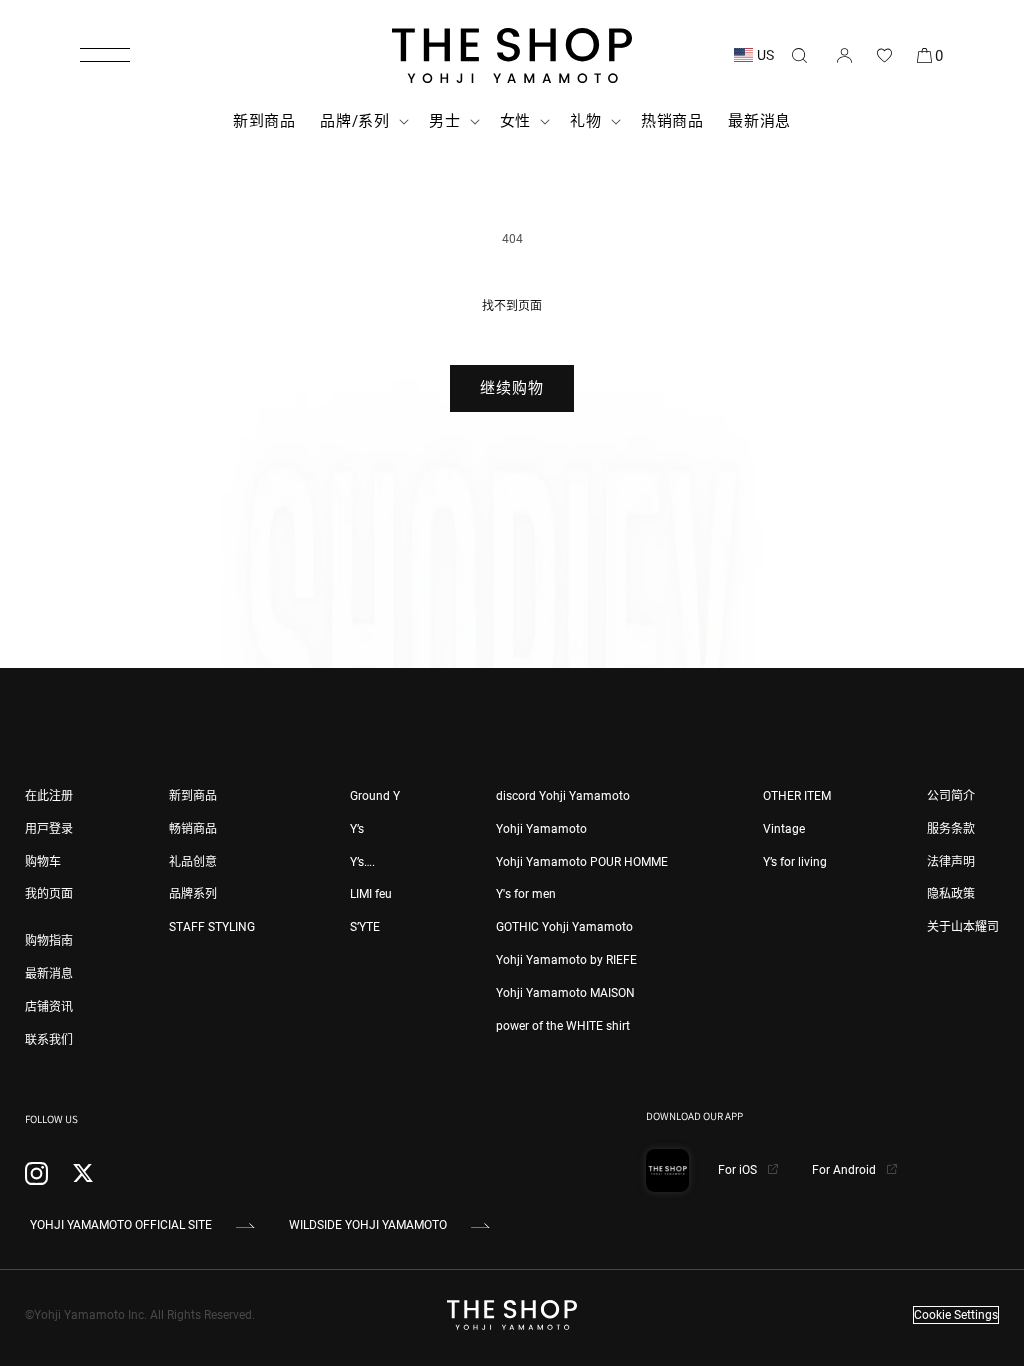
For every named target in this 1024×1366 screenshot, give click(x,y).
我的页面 (49, 894)
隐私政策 (951, 894)
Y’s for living (795, 862)
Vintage (784, 829)
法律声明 (951, 862)
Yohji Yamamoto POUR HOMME (582, 862)
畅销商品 (193, 829)
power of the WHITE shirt (563, 1026)
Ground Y (375, 796)
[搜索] (799, 55)
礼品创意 (193, 862)
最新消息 (49, 974)
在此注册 (49, 796)
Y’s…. (362, 862)
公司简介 (951, 796)
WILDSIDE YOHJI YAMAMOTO (368, 1225)
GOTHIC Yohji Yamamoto (564, 927)
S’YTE (365, 927)
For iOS (739, 1170)
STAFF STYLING (212, 927)
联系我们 (49, 1040)
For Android (845, 1170)
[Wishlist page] (884, 55)
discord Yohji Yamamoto (563, 796)
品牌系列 (193, 894)
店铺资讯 (49, 1007)
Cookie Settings (956, 1315)
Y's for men (526, 894)
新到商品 (193, 796)
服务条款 (951, 829)
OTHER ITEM (797, 796)
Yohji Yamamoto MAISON (565, 993)
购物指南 (49, 941)
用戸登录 (49, 829)
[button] (105, 55)
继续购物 (512, 388)
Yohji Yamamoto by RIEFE (566, 960)
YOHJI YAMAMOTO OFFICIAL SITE (121, 1225)
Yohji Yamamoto (541, 829)
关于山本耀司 (963, 927)
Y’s (357, 829)
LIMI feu (371, 894)
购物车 (43, 862)
